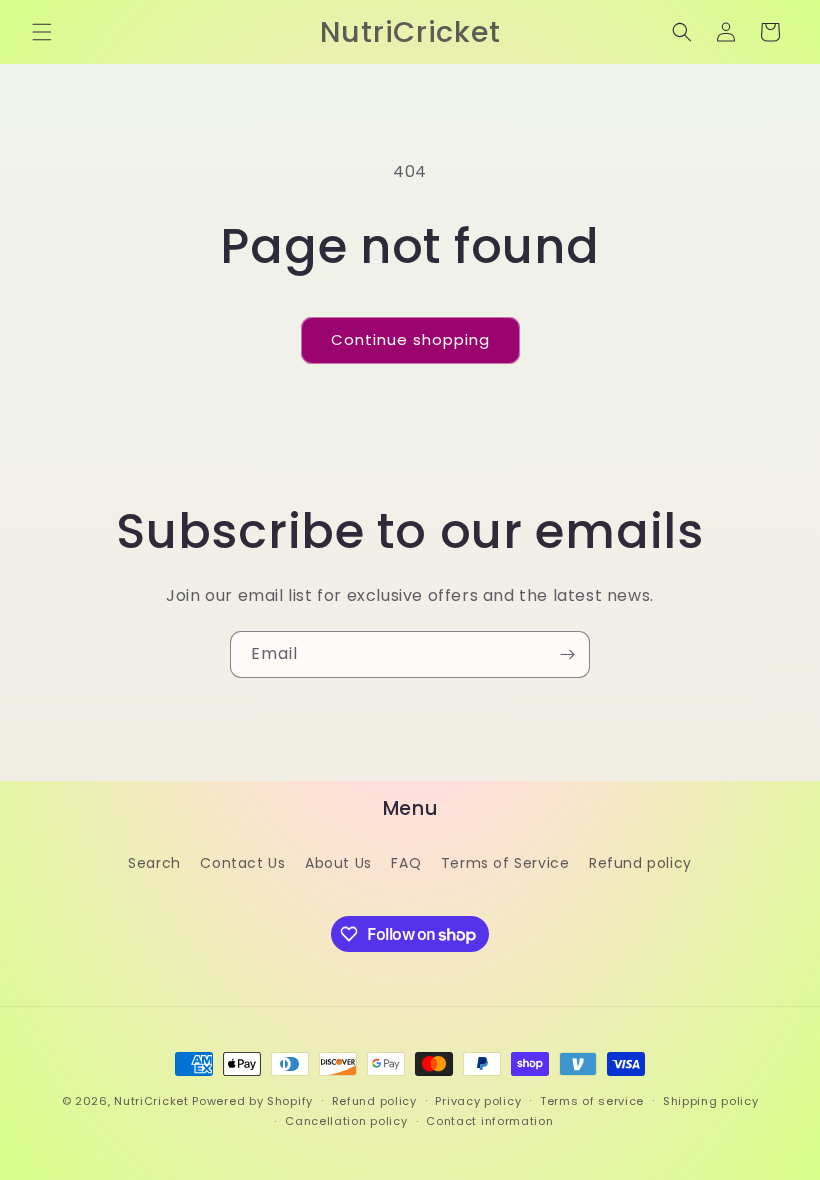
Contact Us (242, 863)
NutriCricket (151, 1101)
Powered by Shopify (252, 1101)
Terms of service (592, 1101)
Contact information (489, 1121)
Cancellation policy (346, 1121)
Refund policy (640, 863)
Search (154, 863)
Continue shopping (410, 339)
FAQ (406, 863)
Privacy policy (478, 1101)
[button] (42, 32)
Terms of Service (505, 863)
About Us (338, 863)
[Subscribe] (567, 654)
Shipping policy (711, 1101)
